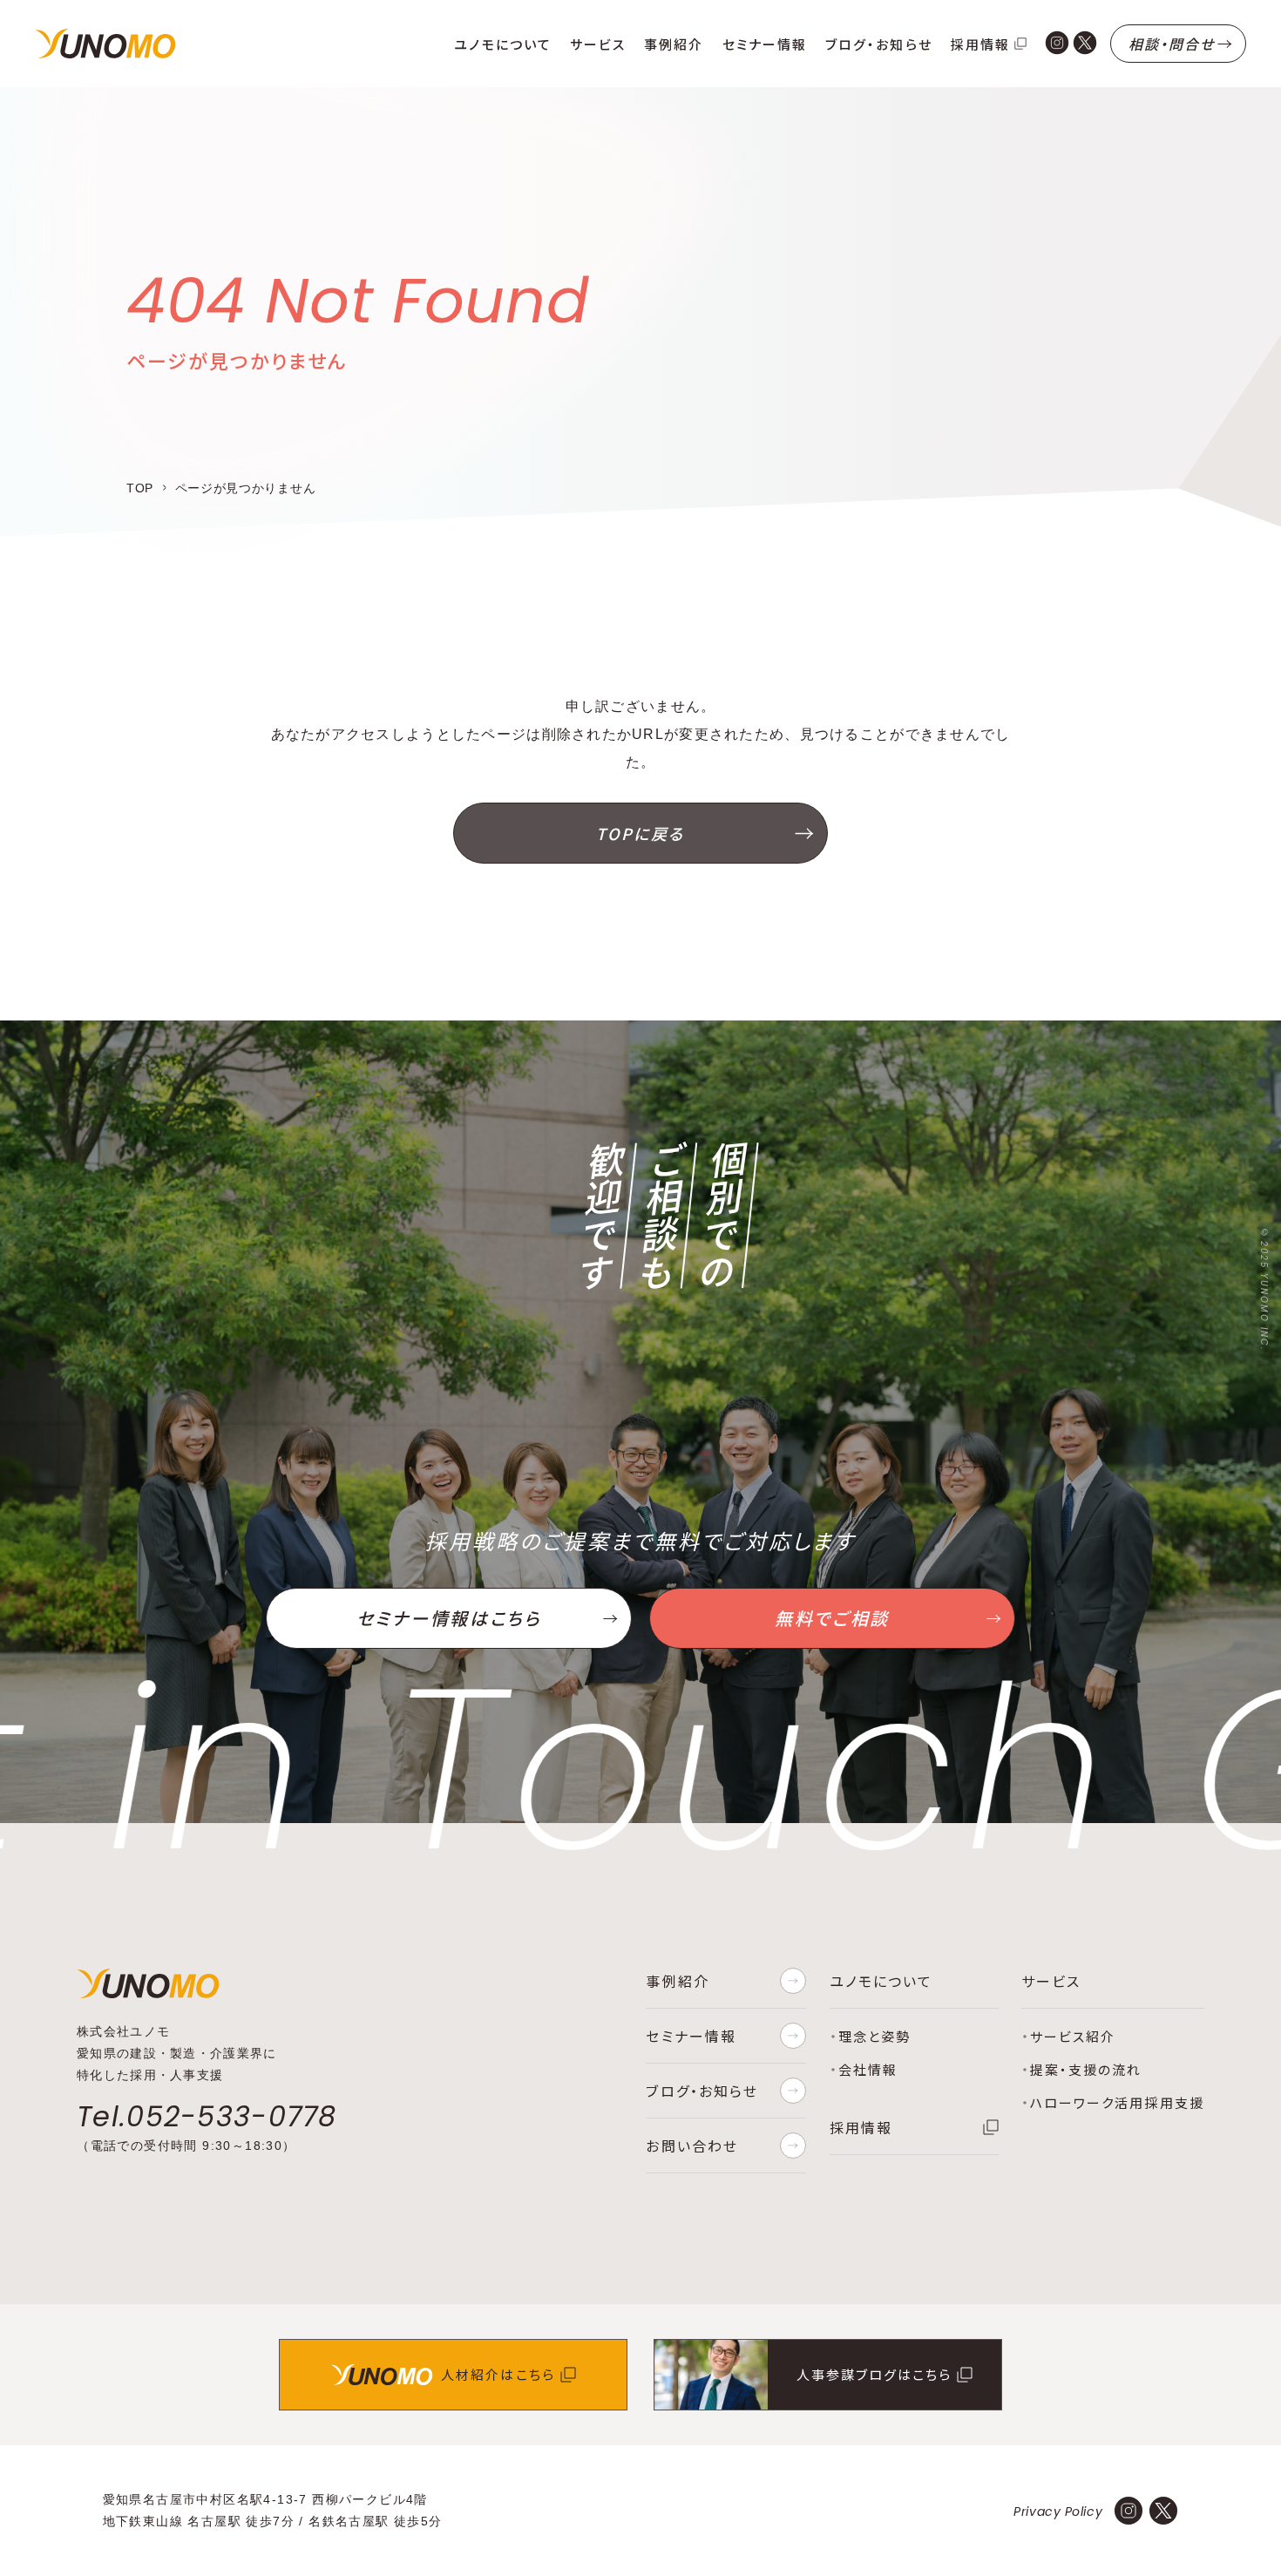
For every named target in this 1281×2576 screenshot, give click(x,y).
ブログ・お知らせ (879, 44)
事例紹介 (674, 44)
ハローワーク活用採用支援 (1117, 2102)
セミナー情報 (765, 44)
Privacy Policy (1058, 2512)
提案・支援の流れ (1086, 2069)
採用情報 (980, 44)
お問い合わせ (691, 2146)
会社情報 (868, 2069)
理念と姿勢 (874, 2036)
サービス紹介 (1073, 2036)
